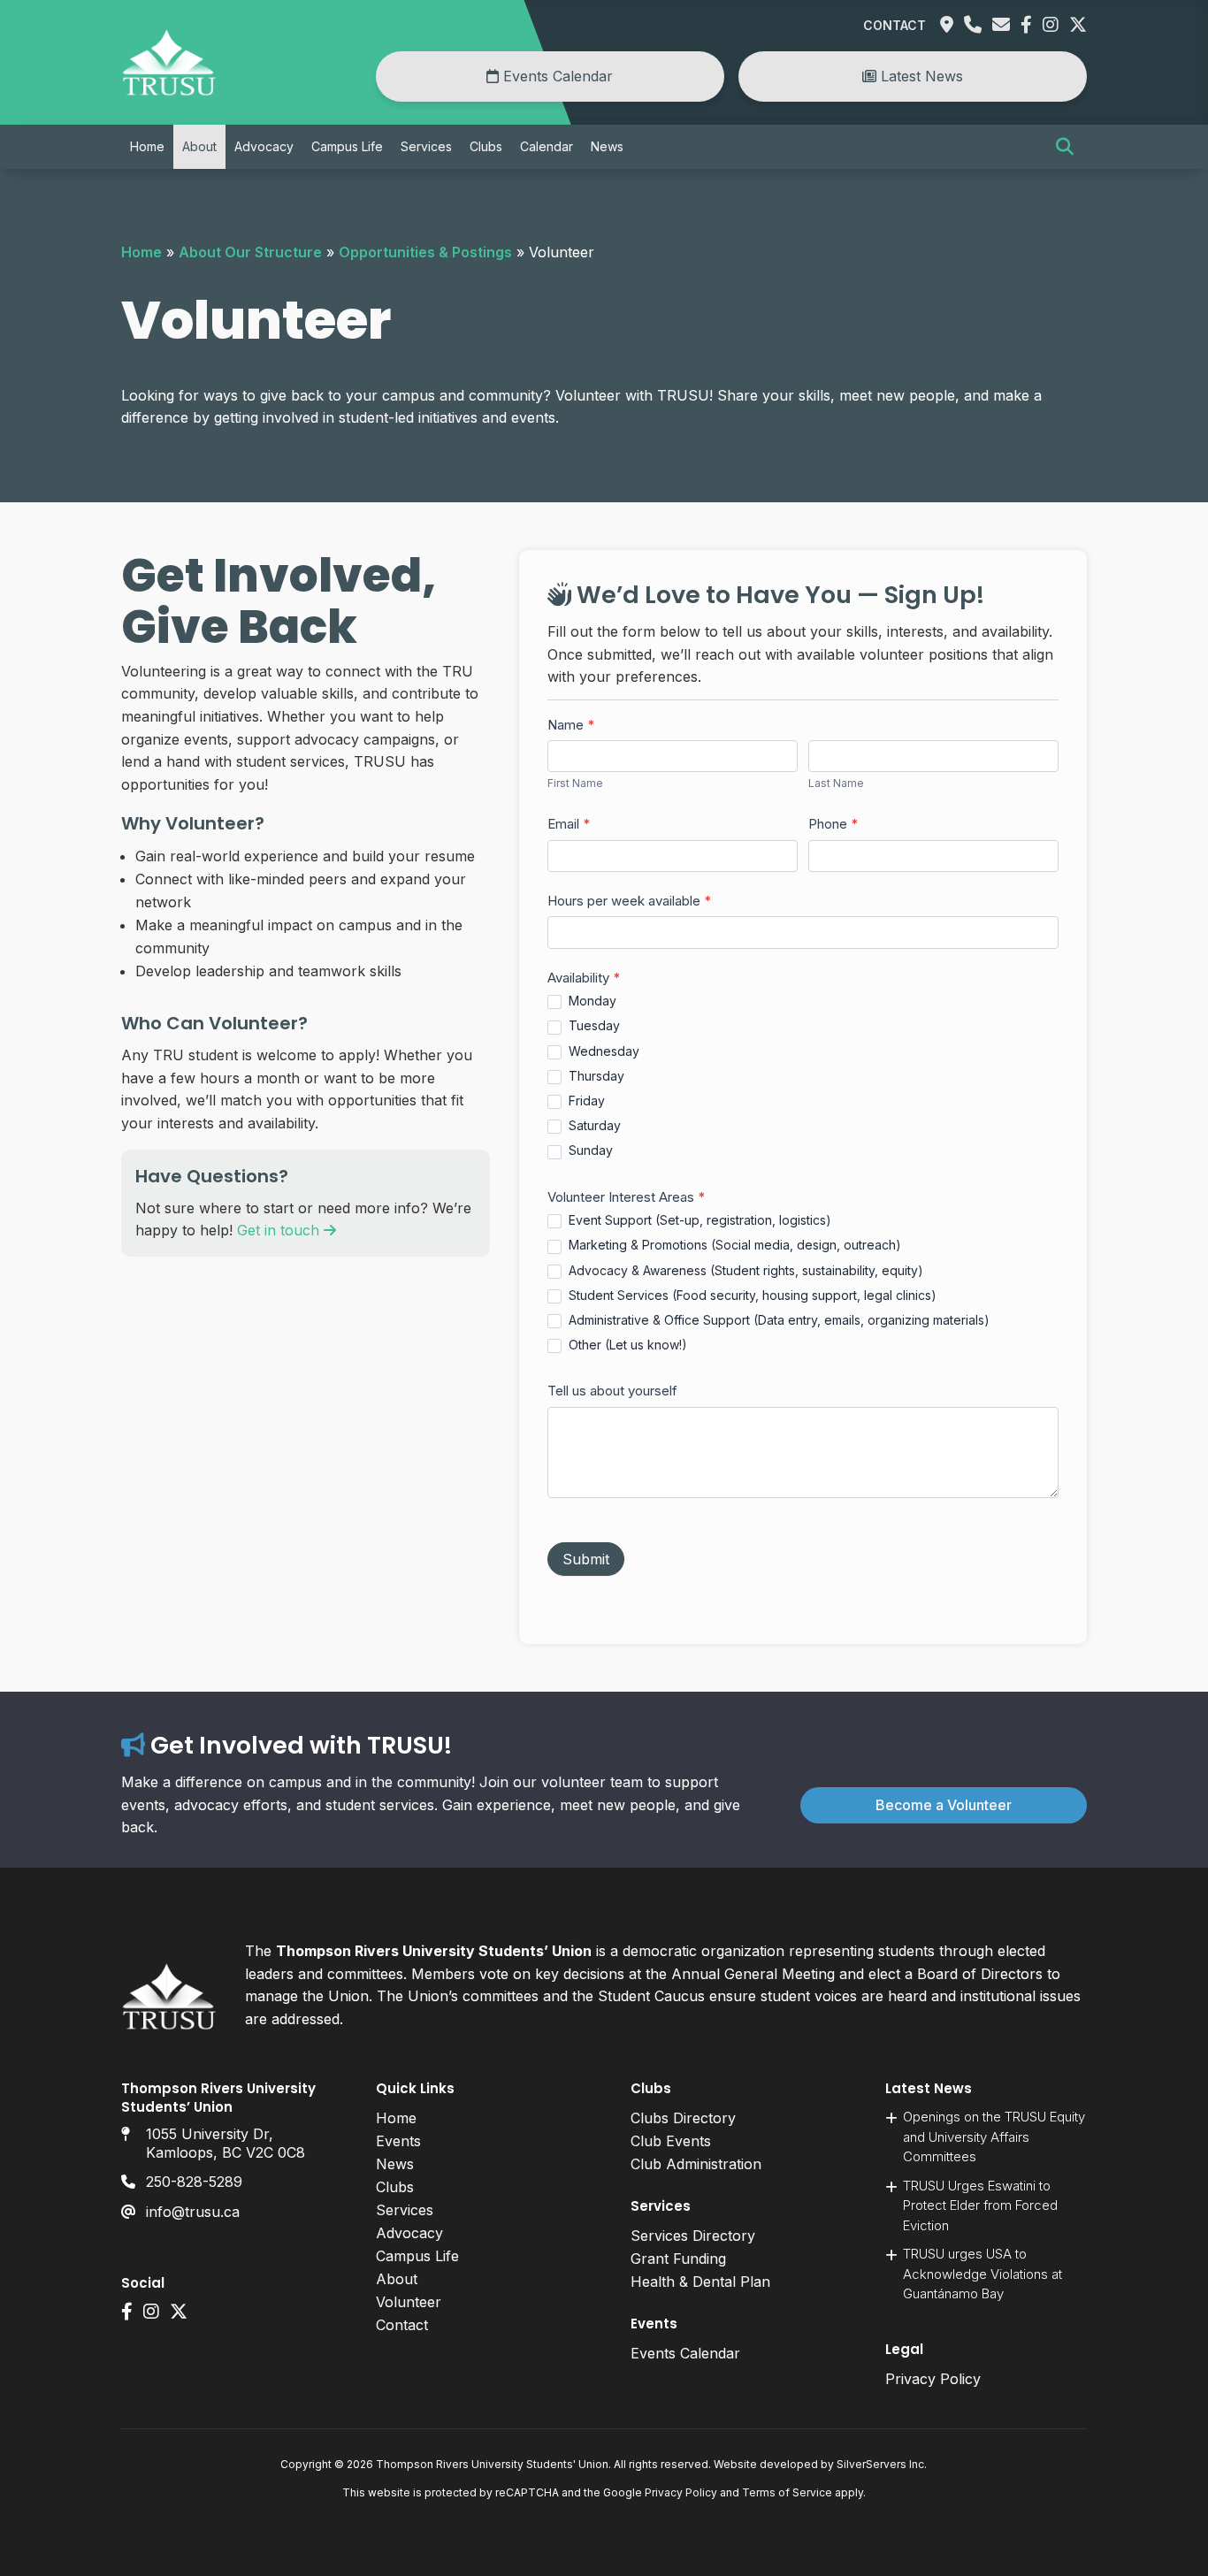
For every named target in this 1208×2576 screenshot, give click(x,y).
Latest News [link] (920, 76)
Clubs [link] (486, 146)
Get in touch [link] (280, 1230)
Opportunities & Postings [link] (425, 252)
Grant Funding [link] (678, 2259)
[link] (169, 91)
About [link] (199, 146)
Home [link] (147, 146)
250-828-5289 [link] (194, 2182)
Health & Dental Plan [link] (700, 2282)
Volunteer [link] (409, 2302)
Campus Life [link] (347, 146)
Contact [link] (895, 25)
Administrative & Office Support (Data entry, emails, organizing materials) (777, 1320)
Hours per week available (630, 901)
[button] (1065, 147)
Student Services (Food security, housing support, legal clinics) (751, 1295)
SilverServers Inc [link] (880, 2464)
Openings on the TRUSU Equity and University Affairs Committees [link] (994, 2136)
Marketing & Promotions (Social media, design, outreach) (733, 1245)
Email (569, 824)
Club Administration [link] (696, 2164)
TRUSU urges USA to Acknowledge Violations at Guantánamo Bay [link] (982, 2274)
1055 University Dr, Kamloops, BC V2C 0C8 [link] (226, 2143)
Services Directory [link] (693, 2236)
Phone (833, 824)
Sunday (589, 1150)
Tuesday (593, 1025)
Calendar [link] (547, 146)
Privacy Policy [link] (933, 2379)
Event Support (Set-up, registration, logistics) (698, 1220)
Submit (586, 1559)
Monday (591, 1001)
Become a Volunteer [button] (944, 1805)
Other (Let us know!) (626, 1345)
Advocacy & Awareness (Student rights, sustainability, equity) (744, 1270)
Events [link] (398, 2141)
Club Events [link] (671, 2141)
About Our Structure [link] (250, 252)
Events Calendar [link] (556, 76)
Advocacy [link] (264, 146)
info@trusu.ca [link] (193, 2212)
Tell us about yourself (612, 1391)
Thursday (595, 1076)
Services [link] (426, 146)
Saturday (593, 1125)
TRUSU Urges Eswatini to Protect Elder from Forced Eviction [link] (980, 2205)
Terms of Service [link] (787, 2492)
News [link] (607, 146)
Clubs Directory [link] (683, 2118)
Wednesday (602, 1051)
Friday (585, 1101)
